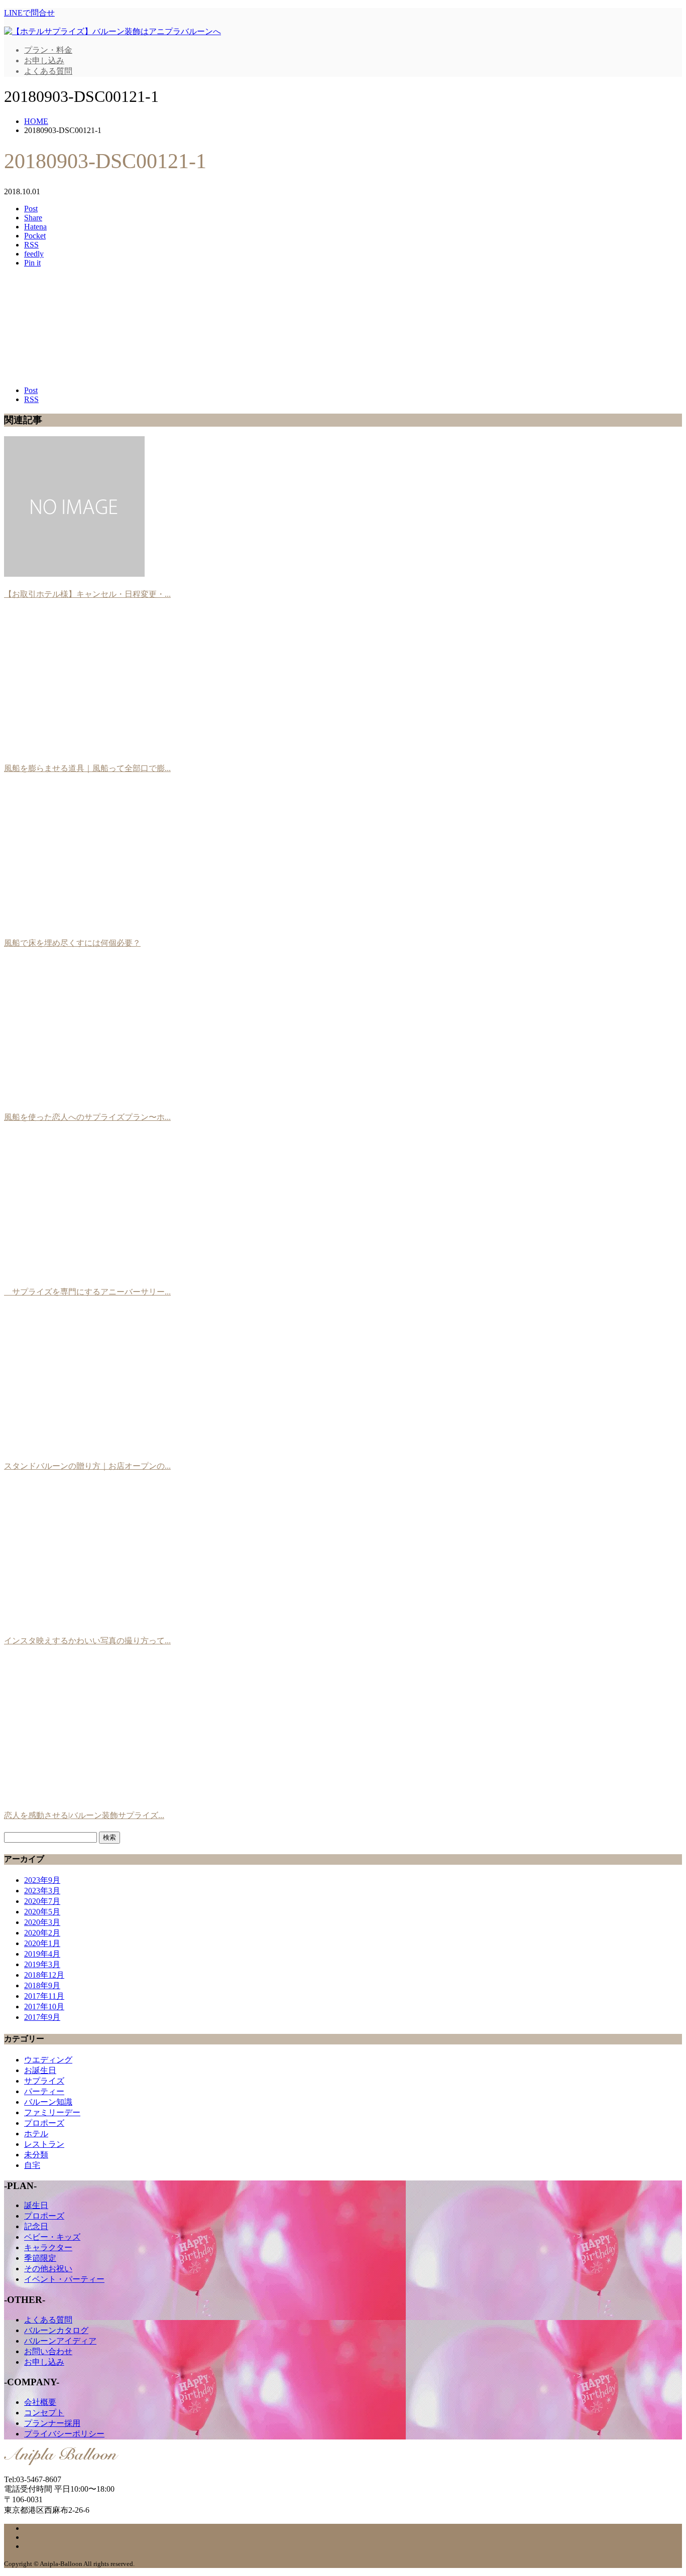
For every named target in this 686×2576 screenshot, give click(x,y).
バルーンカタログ (56, 2330)
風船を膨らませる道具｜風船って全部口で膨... (87, 768)
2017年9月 (42, 2017)
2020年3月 (42, 1922)
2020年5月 (42, 1912)
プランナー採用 (52, 2423)
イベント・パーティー (64, 2279)
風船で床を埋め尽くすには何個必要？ (72, 943)
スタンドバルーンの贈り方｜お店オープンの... (87, 1466)
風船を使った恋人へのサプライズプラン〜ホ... (87, 1117)
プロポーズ (44, 2123)
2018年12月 (44, 1975)
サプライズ (44, 2081)
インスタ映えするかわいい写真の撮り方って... (87, 1641)
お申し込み (44, 60)
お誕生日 (40, 2070)
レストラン (44, 2144)
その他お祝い (48, 2269)
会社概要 (40, 2402)
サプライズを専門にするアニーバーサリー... (87, 1292)
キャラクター (48, 2247)
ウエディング (48, 2060)
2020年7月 (42, 1901)
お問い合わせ (48, 2351)
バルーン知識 (48, 2102)
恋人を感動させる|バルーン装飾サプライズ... (84, 1815)
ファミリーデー (52, 2112)
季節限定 (40, 2258)
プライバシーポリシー (64, 2434)
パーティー (44, 2091)
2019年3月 (42, 1964)
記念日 (36, 2226)
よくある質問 (48, 71)
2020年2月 (42, 1933)
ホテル (36, 2134)
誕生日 (36, 2205)
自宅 (32, 2165)
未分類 (36, 2155)
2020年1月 (42, 1943)
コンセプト (44, 2413)
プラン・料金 (48, 50)
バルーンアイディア (60, 2341)
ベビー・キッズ (52, 2237)
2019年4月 (42, 1954)
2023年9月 (42, 1880)
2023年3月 (42, 1891)
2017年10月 (44, 2007)
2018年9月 (42, 1985)
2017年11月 (44, 1996)
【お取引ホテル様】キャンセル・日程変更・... (87, 594)
